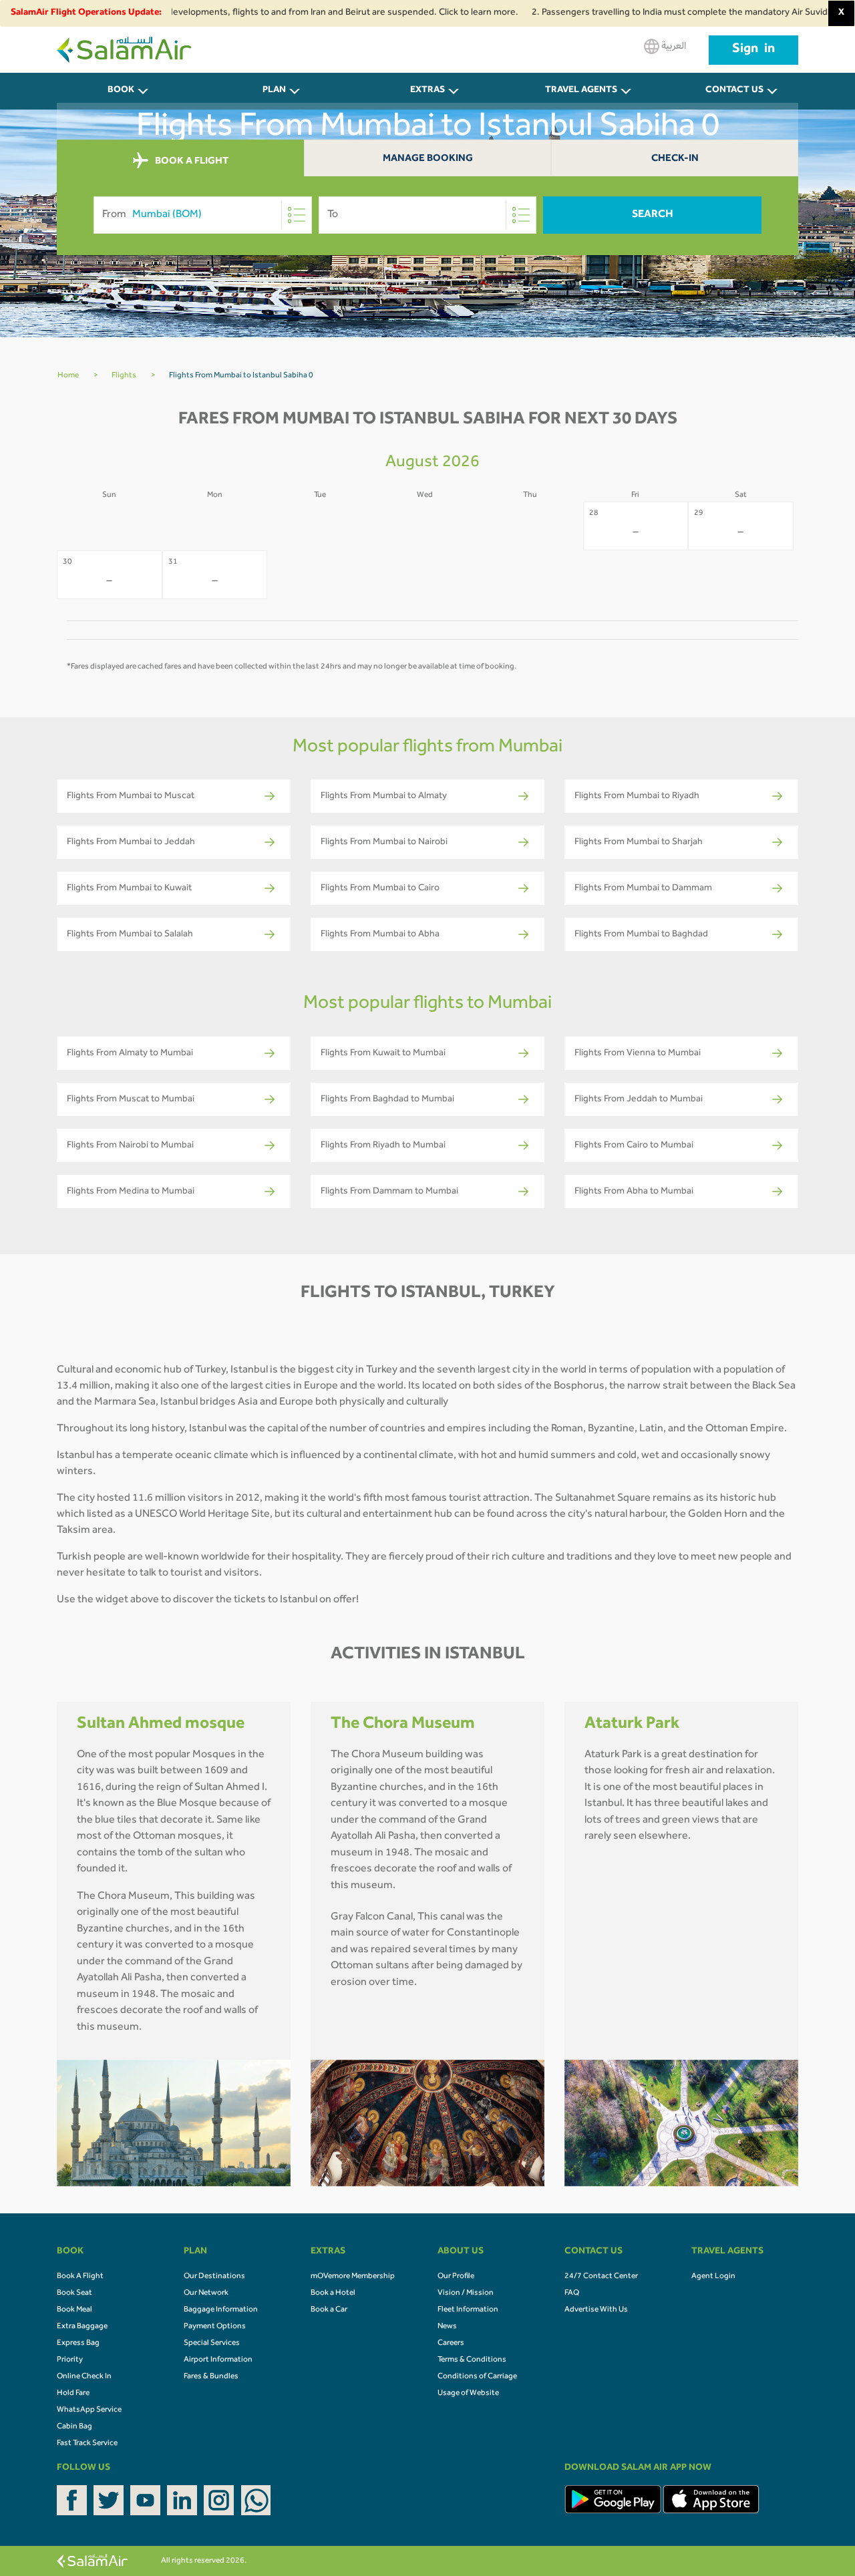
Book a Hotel (333, 2293)
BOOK (121, 91)
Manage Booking (428, 159)
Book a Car (329, 2310)
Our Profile (456, 2277)
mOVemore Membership (353, 2277)
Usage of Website (468, 2394)
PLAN (274, 91)
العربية (673, 47)
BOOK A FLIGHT (191, 162)
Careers (451, 2344)
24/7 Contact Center (601, 2277)
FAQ (572, 2293)
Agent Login (713, 2277)
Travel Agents (581, 91)
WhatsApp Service (89, 2410)
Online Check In (84, 2377)
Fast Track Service (87, 2444)
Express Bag (78, 2344)
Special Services (212, 2344)
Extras (427, 91)
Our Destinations (214, 2277)
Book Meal (74, 2310)
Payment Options (215, 2327)
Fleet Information (468, 2310)
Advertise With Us (596, 2310)
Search (653, 215)
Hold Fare (73, 2394)
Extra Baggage (82, 2327)
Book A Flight (80, 2277)
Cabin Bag (74, 2427)
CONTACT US (734, 91)
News (447, 2327)
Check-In (675, 159)
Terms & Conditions (472, 2360)
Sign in (753, 50)
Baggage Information (221, 2310)
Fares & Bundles (211, 2377)
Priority (70, 2360)
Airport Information (218, 2360)
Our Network (206, 2293)
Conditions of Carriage (477, 2377)
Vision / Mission (466, 2293)
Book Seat (74, 2293)
